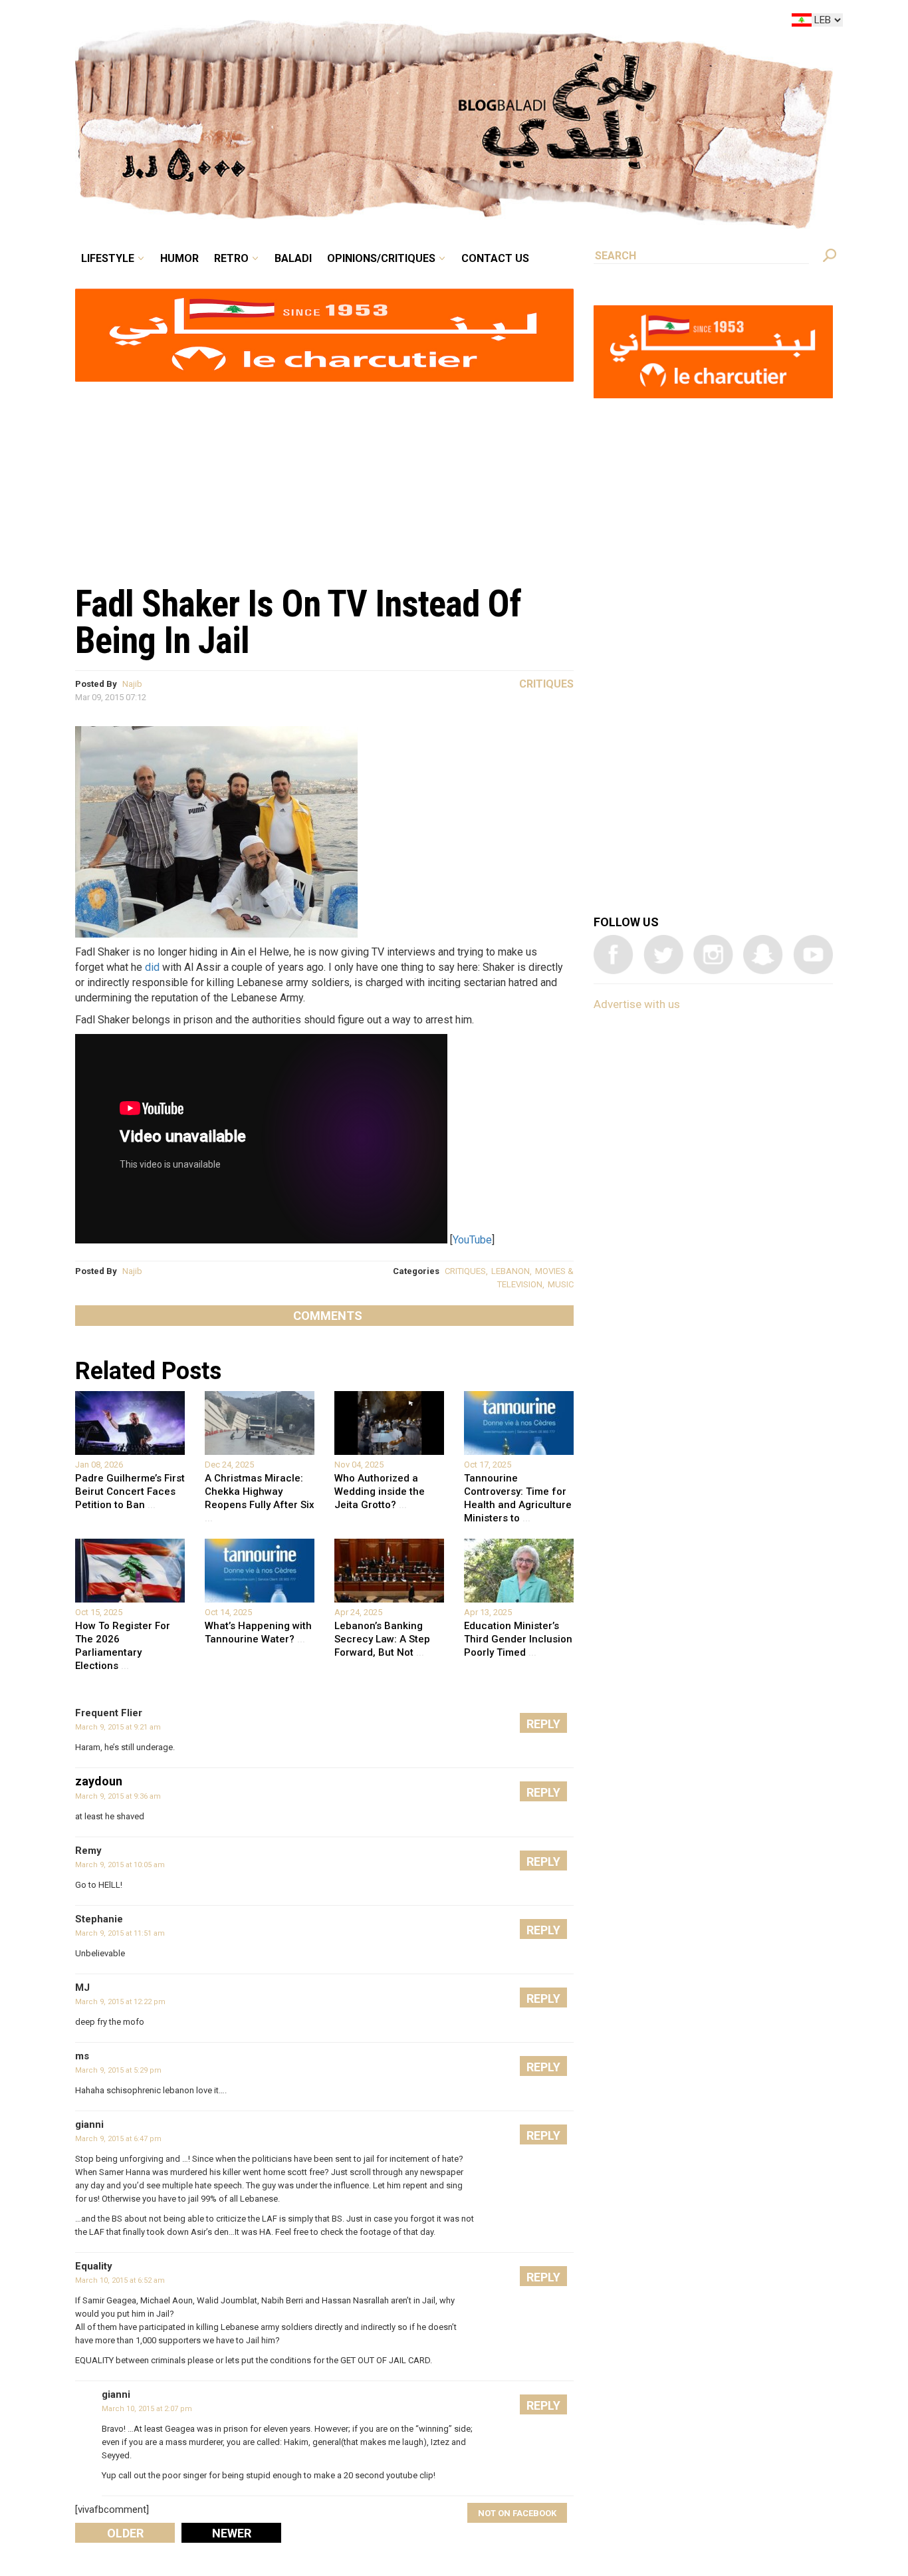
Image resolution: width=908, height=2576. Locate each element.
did (152, 967)
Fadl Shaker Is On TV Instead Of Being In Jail (298, 622)
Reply (543, 1724)
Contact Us (550, 23)
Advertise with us (637, 1004)
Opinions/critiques (451, 23)
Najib (132, 684)
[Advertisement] (324, 476)
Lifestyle (220, 23)
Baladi (376, 23)
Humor (281, 23)
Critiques (546, 684)
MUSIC (561, 1284)
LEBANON (511, 1271)
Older (125, 2533)
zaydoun (99, 1781)
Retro (324, 23)
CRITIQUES (465, 1271)
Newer (232, 2533)
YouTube (472, 1240)
